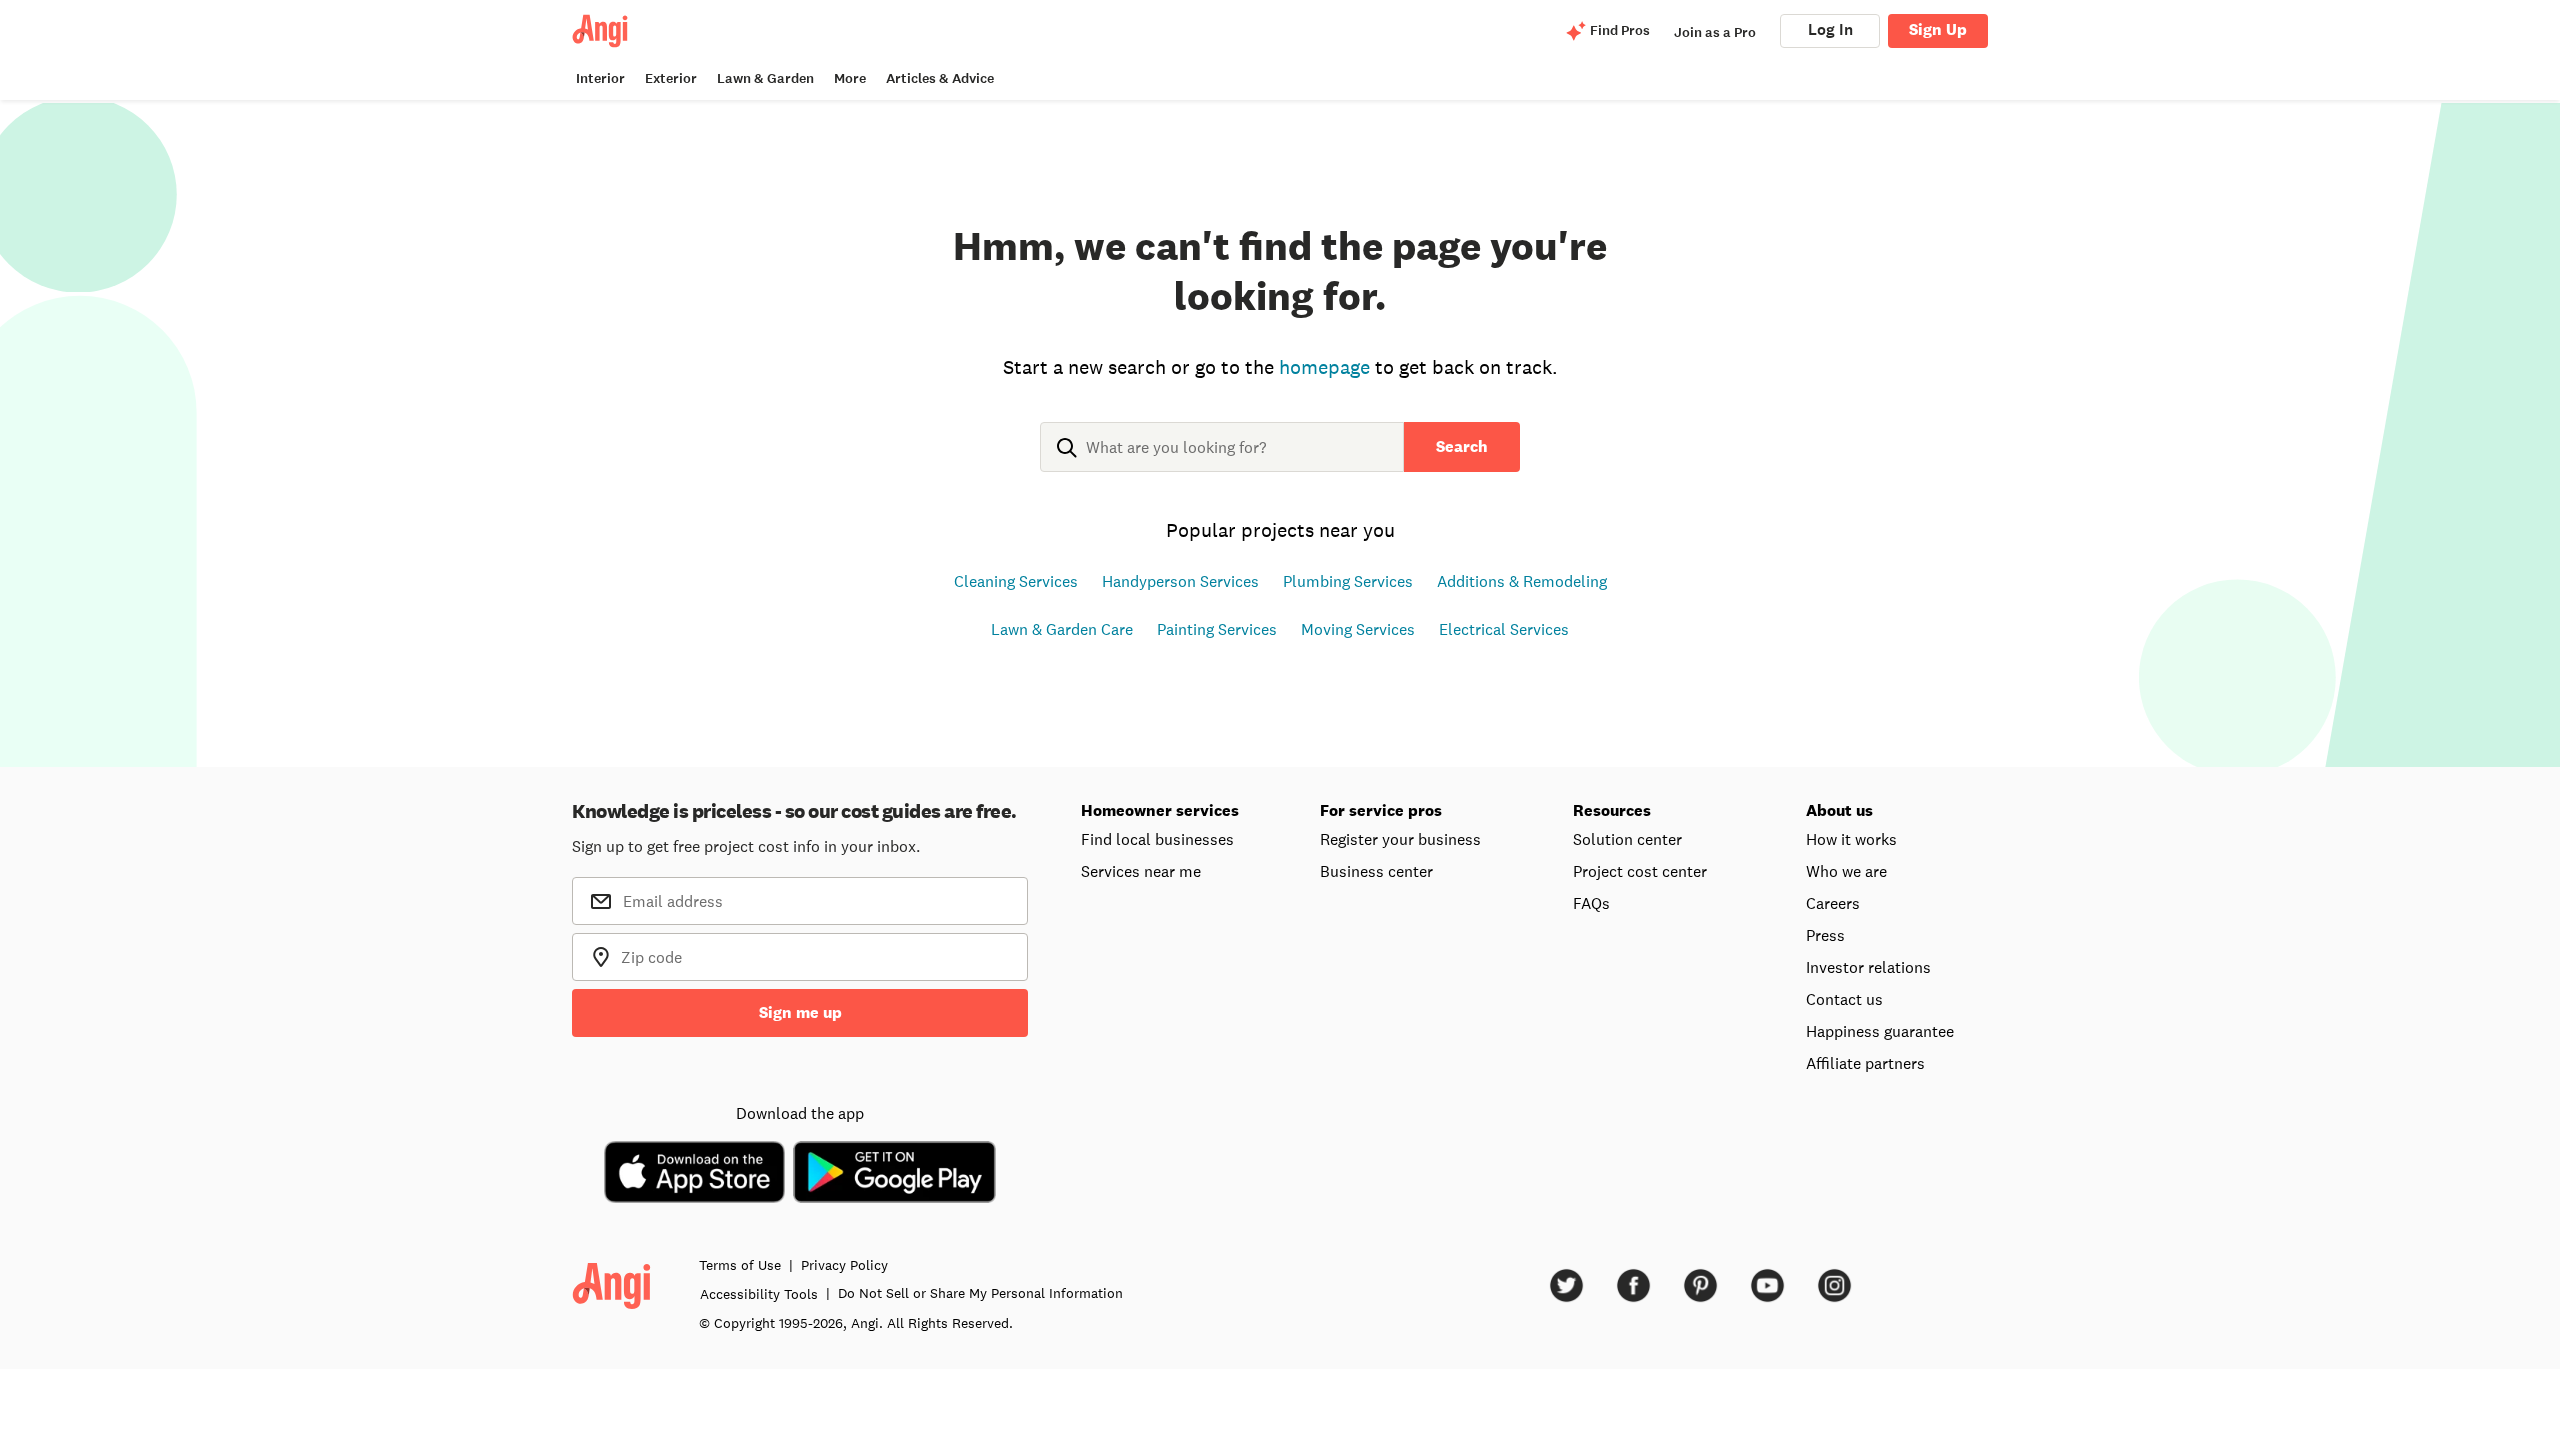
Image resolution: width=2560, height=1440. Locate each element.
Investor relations (1868, 967)
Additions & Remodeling (1522, 581)
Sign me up (800, 1012)
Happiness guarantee (1880, 1031)
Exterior (671, 78)
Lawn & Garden (765, 78)
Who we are (1846, 871)
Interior (600, 78)
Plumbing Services (1348, 581)
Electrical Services (1504, 629)
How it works (1851, 839)
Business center (1376, 871)
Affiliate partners (1865, 1063)
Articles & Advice (940, 78)
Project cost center (1640, 871)
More (850, 78)
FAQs (1591, 903)
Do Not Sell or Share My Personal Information (980, 1293)
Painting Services (1217, 629)
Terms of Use (740, 1265)
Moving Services (1358, 629)
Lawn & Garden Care (1062, 629)
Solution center (1627, 839)
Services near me (1141, 871)
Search (1462, 446)
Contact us (1844, 999)
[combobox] (1222, 463)
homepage (1324, 367)
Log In (1830, 29)
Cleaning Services (1016, 581)
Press (1825, 935)
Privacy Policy (844, 1265)
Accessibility (759, 1294)
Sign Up (1938, 29)
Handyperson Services (1180, 581)
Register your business (1400, 839)
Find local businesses (1157, 839)
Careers (1833, 903)
